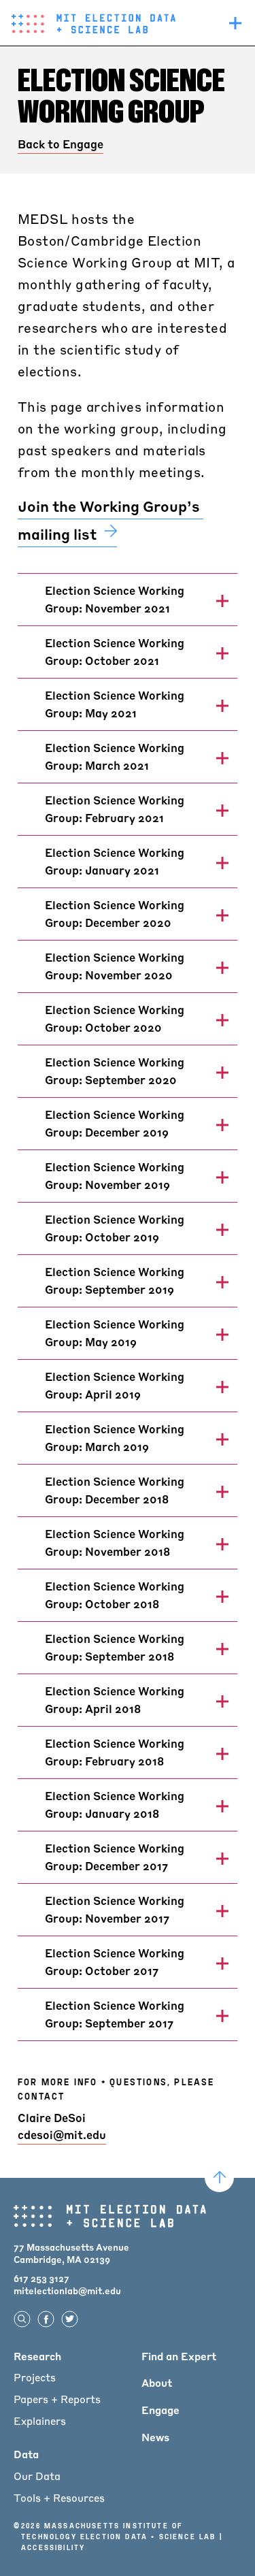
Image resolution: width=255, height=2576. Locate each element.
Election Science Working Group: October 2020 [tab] (115, 1018)
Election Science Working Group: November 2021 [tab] (115, 599)
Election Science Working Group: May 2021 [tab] (115, 704)
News (155, 2437)
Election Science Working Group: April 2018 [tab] (115, 1700)
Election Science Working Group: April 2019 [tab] (115, 1385)
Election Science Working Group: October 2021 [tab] (115, 652)
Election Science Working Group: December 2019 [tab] (115, 1123)
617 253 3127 (41, 2278)
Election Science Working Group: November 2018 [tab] (115, 1543)
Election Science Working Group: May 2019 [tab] (115, 1333)
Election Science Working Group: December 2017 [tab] (115, 1857)
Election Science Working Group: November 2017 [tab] (115, 1909)
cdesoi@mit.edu (62, 2135)
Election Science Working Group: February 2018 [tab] (115, 1752)
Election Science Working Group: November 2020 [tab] (115, 966)
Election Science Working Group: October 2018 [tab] (115, 1595)
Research (37, 2356)
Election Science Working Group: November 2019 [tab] (115, 1176)
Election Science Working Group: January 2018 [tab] (115, 1805)
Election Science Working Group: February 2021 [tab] (115, 809)
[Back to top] (219, 2178)
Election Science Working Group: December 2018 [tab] (115, 1490)
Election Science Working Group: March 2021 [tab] (115, 756)
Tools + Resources (59, 2498)
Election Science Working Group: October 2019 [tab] (115, 1228)
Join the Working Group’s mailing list (111, 520)
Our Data (37, 2476)
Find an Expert (179, 2356)
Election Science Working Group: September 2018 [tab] (115, 1647)
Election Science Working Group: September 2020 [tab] (115, 1071)
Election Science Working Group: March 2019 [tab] (115, 1438)
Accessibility (53, 2547)
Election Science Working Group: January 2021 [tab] (115, 861)
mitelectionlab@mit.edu (67, 2290)
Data (26, 2454)
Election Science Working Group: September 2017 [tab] (115, 2014)
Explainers (40, 2421)
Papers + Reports (57, 2399)
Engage (160, 2410)
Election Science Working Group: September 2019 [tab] (115, 1281)
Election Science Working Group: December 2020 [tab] (115, 914)
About (157, 2383)
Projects (35, 2377)
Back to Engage (61, 144)
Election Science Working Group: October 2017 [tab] (115, 1962)
